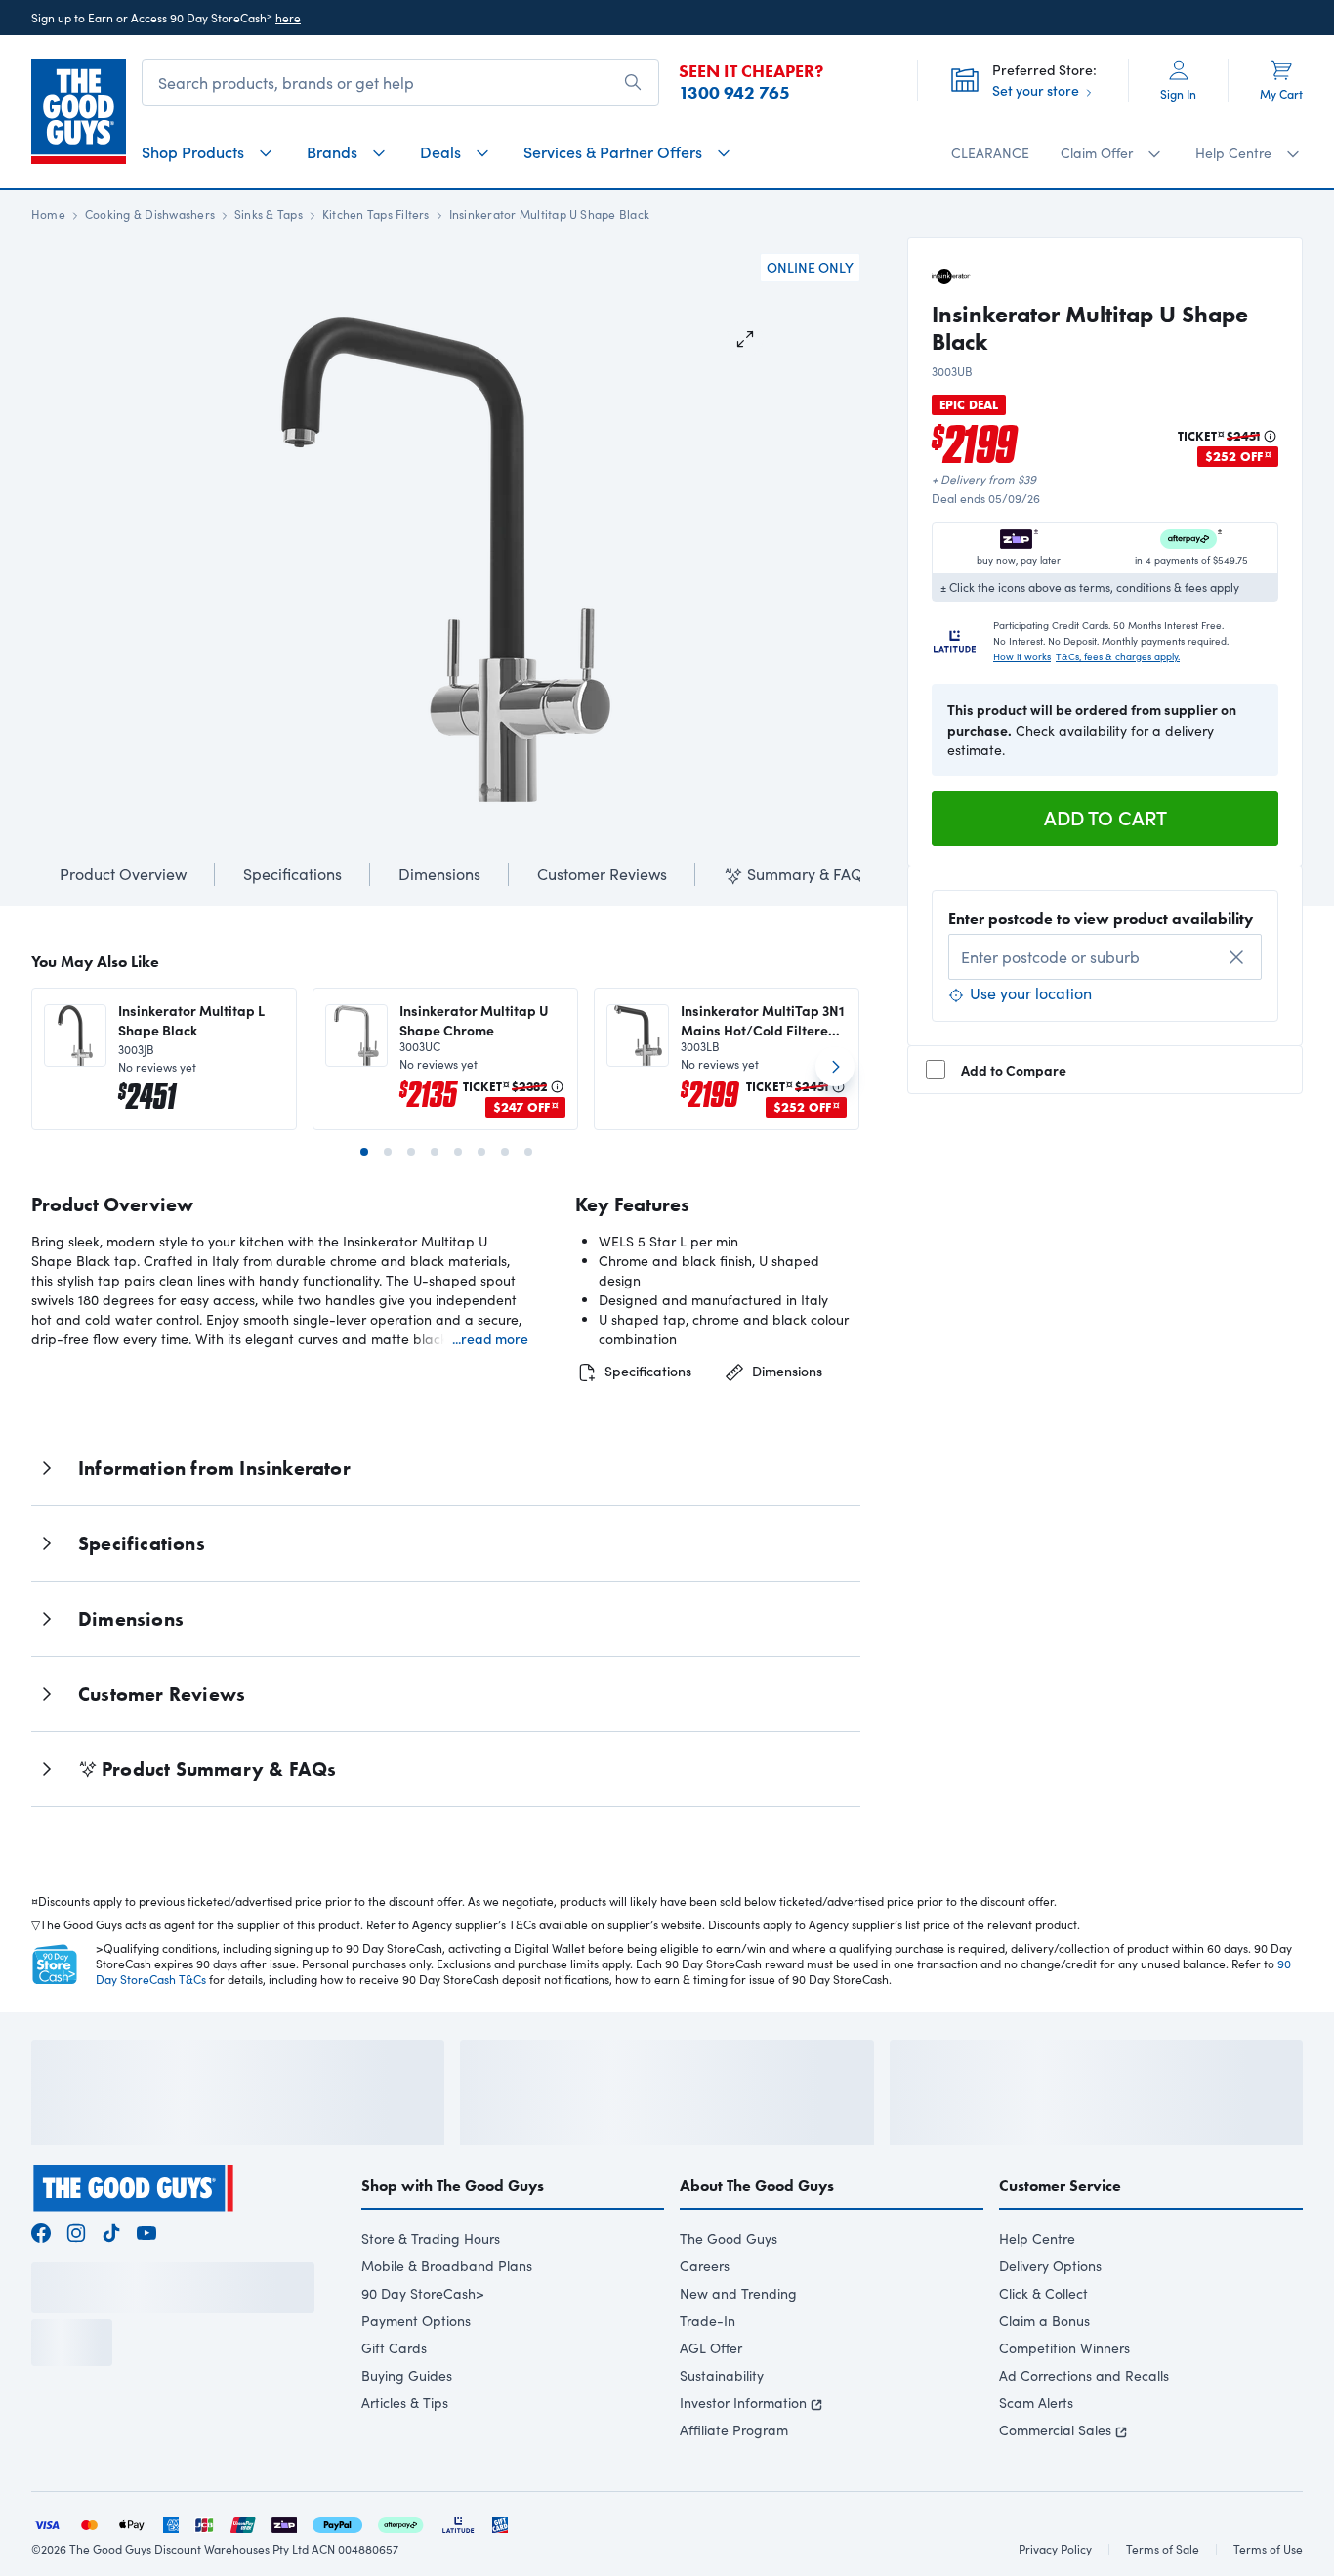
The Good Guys (729, 2291)
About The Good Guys (757, 2238)
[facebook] (41, 2283)
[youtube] (146, 2283)
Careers (705, 2319)
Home (48, 214)
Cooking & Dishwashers (150, 214)
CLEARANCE (990, 153)
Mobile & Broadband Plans (447, 2319)
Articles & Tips (405, 2455)
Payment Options (416, 2373)
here (288, 18)
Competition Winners (1064, 2401)
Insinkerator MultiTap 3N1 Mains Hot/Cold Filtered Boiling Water (763, 1020)
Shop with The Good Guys (453, 2238)
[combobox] (1105, 957)
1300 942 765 (734, 93)
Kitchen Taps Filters (376, 214)
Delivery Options (1050, 2319)
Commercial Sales (1055, 2483)
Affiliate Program (734, 2483)
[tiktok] (111, 2283)
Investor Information (743, 2455)
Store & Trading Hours (431, 2291)
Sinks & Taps (269, 214)
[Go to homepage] (79, 111)
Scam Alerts (1036, 2455)
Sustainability (722, 2428)
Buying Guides (407, 2428)
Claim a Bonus (1044, 2373)
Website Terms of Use (88, 2486)
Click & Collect (1043, 2346)
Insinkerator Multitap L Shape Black (191, 1020)
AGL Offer (711, 2401)
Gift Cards (394, 2401)
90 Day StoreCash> (423, 2346)
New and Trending (738, 2346)
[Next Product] (835, 1075)
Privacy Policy (208, 2486)
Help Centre (1037, 2291)
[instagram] (76, 2283)
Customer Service (1060, 2238)
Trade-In (708, 2373)
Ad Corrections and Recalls (1084, 2428)
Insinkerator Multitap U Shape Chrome (474, 1020)
